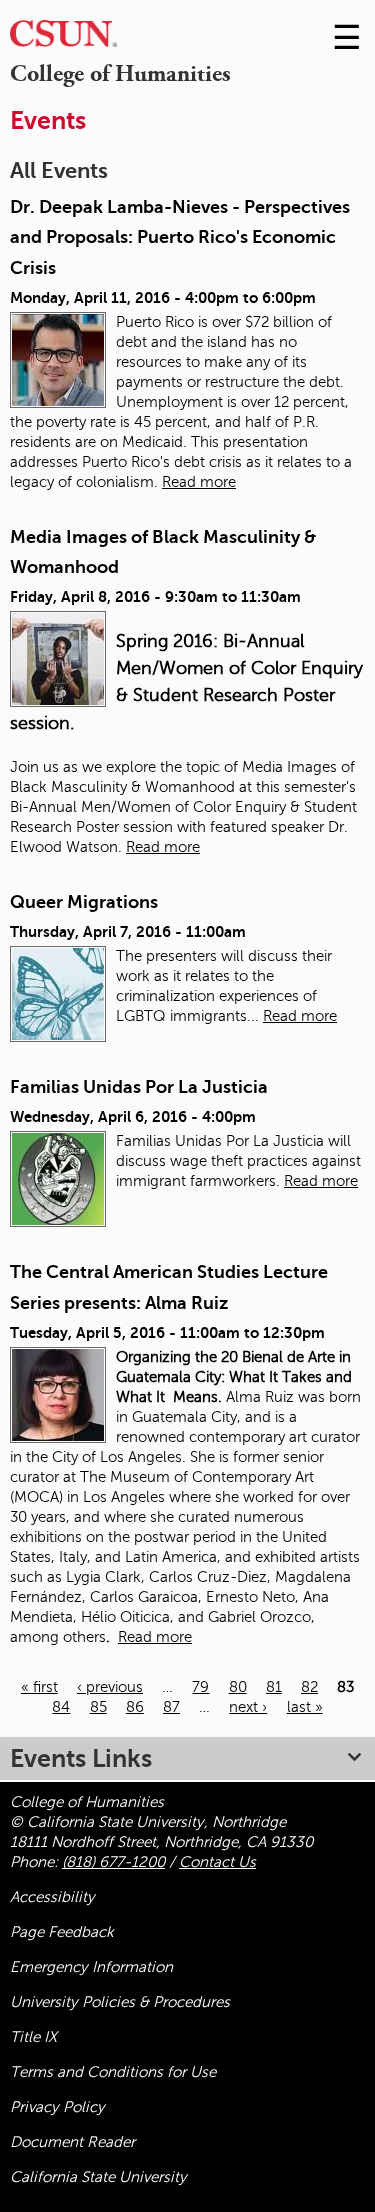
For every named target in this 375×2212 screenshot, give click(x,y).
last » (305, 1707)
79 (200, 1687)
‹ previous (110, 1687)
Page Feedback (62, 1932)
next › (248, 1707)
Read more (199, 482)
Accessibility (52, 1897)
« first (39, 1687)
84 (61, 1707)
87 (171, 1707)
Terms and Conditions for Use (113, 2072)
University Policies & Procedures (120, 2002)
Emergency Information (91, 1967)
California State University (98, 2177)
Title (33, 2037)
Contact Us (217, 1862)
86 (135, 1707)
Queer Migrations (84, 902)
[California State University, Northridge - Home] (63, 38)
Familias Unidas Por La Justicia (139, 1087)
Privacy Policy (57, 2107)
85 (98, 1707)
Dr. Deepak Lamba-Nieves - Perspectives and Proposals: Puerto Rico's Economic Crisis (180, 237)
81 (274, 1687)
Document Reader (72, 2142)
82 (309, 1687)
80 (238, 1687)
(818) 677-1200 (113, 1862)
